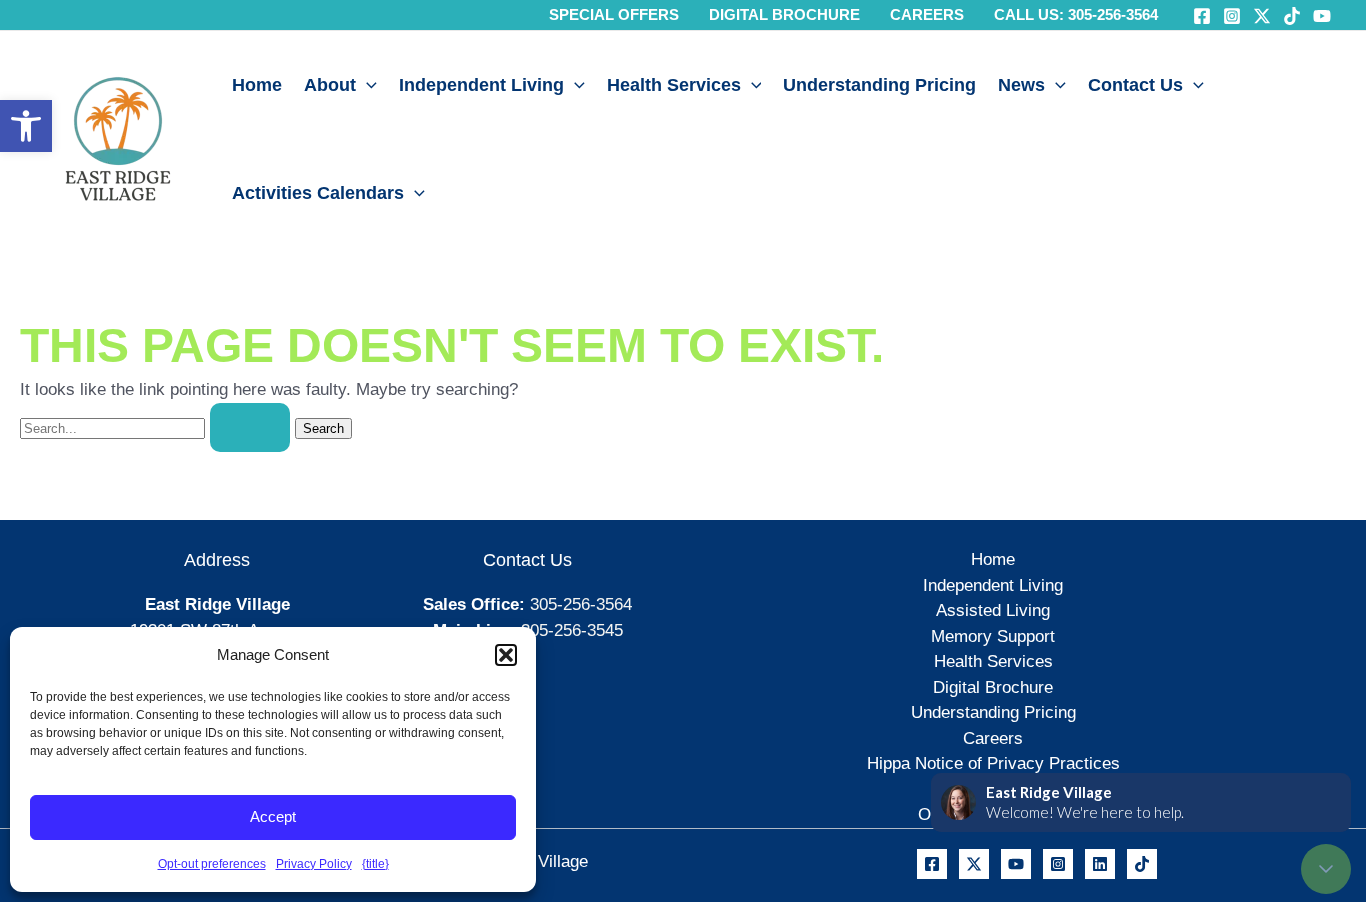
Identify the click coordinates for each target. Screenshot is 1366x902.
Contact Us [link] (1135, 85)
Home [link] (257, 85)
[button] (506, 655)
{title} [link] (375, 864)
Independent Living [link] (481, 85)
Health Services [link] (674, 85)
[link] (26, 126)
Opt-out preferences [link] (212, 864)
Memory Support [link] (993, 636)
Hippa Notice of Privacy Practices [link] (993, 763)
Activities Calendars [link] (318, 193)
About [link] (330, 85)
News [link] (1021, 85)
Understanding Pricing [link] (879, 85)
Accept (273, 816)
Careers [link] (993, 738)
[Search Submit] (250, 427)
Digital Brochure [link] (993, 687)
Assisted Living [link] (993, 610)
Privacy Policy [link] (314, 864)
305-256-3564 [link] (581, 604)
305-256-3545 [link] (572, 630)
